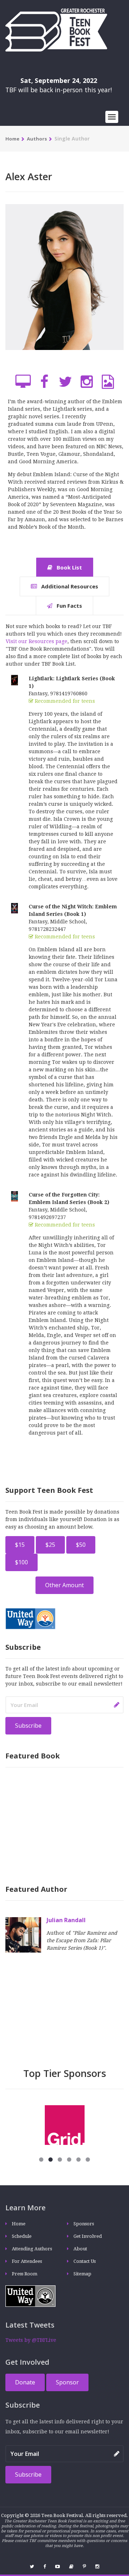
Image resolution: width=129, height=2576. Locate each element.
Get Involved (88, 2236)
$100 (21, 1562)
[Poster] (108, 382)
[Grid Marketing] (27, 2125)
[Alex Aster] (64, 287)
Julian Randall (66, 1920)
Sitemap (82, 2274)
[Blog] (71, 2567)
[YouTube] (58, 2567)
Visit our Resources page (37, 641)
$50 (81, 1545)
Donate (25, 2382)
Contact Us (85, 2261)
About (80, 2249)
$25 (50, 1545)
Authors (37, 139)
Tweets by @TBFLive (31, 2340)
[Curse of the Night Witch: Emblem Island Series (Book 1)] (15, 908)
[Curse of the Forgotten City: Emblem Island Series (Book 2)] (15, 1196)
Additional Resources (69, 586)
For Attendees (27, 2261)
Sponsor (67, 2382)
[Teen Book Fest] (56, 29)
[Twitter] (65, 382)
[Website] (23, 382)
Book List (69, 567)
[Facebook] (44, 382)
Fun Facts (69, 606)
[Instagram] (87, 382)
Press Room (25, 2274)
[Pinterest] (84, 2567)
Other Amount (64, 1585)
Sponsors (84, 2224)
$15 (20, 1545)
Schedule (22, 2236)
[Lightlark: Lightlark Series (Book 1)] (15, 680)
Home (12, 139)
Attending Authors (32, 2249)
